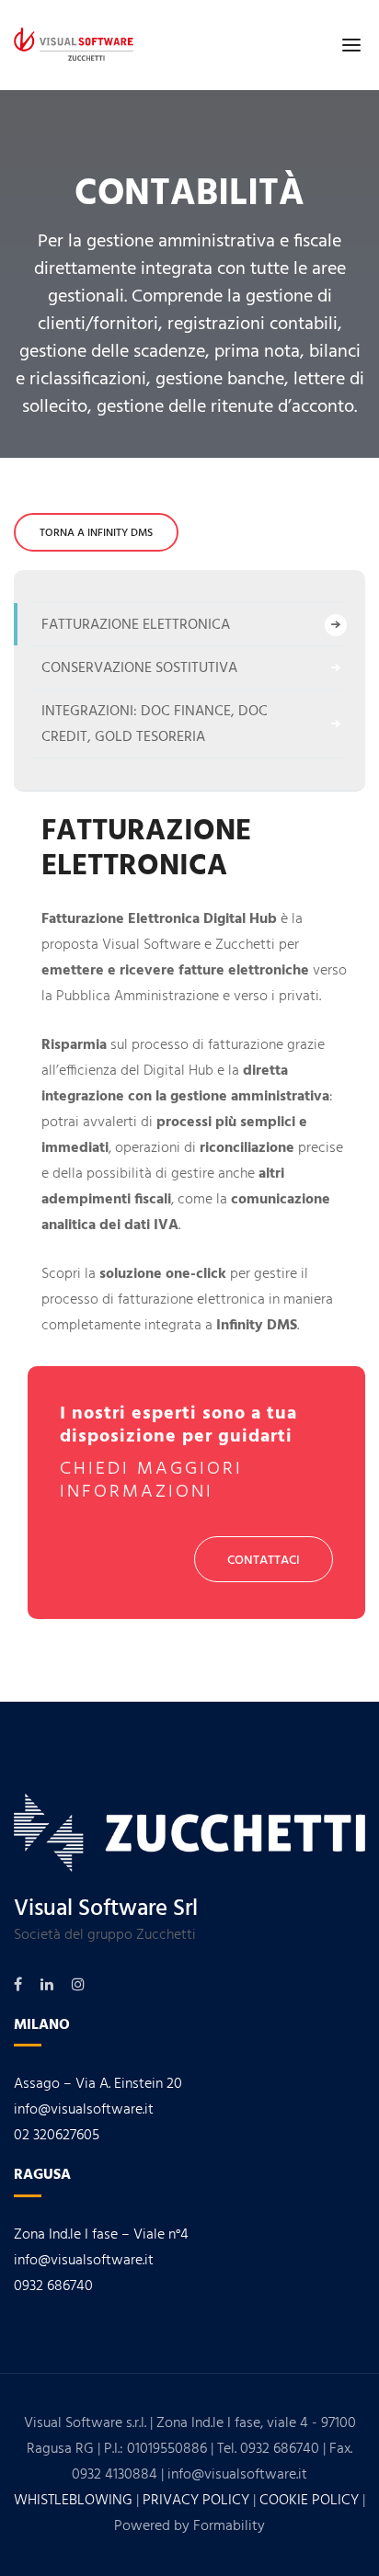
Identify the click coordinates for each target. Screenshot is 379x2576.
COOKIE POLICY (309, 2501)
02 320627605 (57, 2136)
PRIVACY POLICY (196, 2501)
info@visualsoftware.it (84, 2110)
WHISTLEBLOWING (73, 2501)
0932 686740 (53, 2286)
